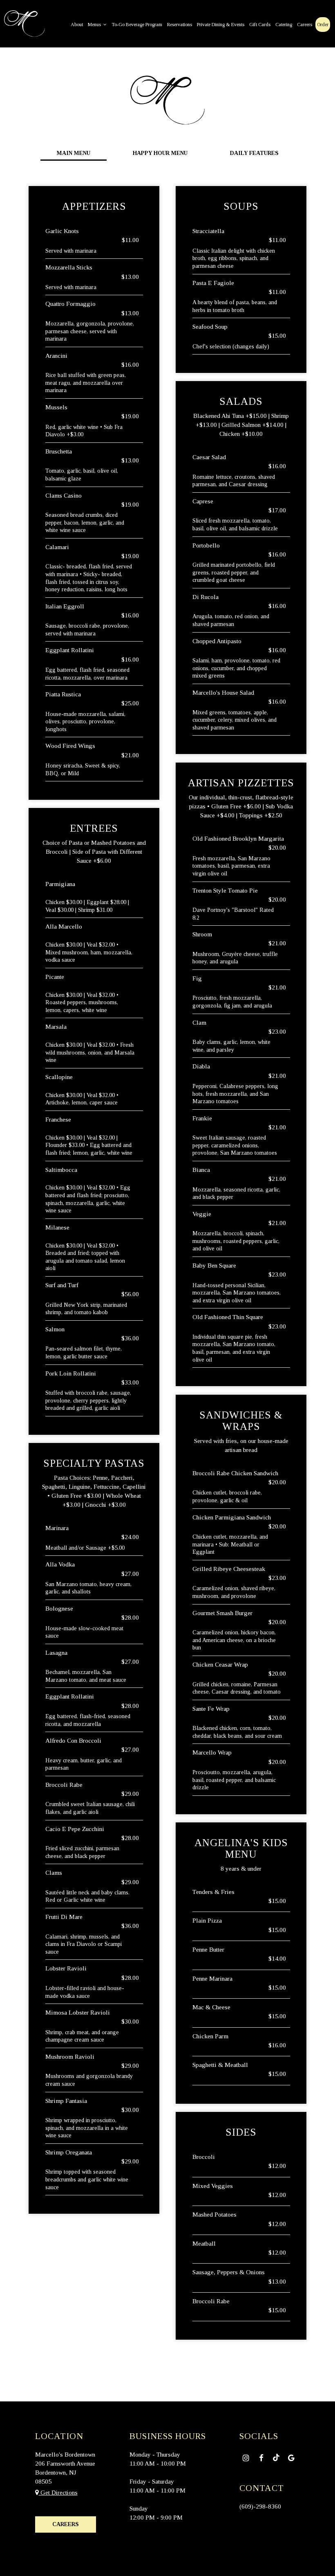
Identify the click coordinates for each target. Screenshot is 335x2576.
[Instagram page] (246, 2458)
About (77, 25)
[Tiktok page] (276, 2457)
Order (323, 25)
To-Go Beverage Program (137, 25)
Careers (305, 25)
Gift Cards (260, 25)
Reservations (180, 25)
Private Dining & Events (221, 25)
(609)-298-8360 (260, 2506)
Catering (284, 25)
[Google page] (291, 2458)
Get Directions (58, 2492)
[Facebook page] (261, 2458)
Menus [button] (95, 25)
